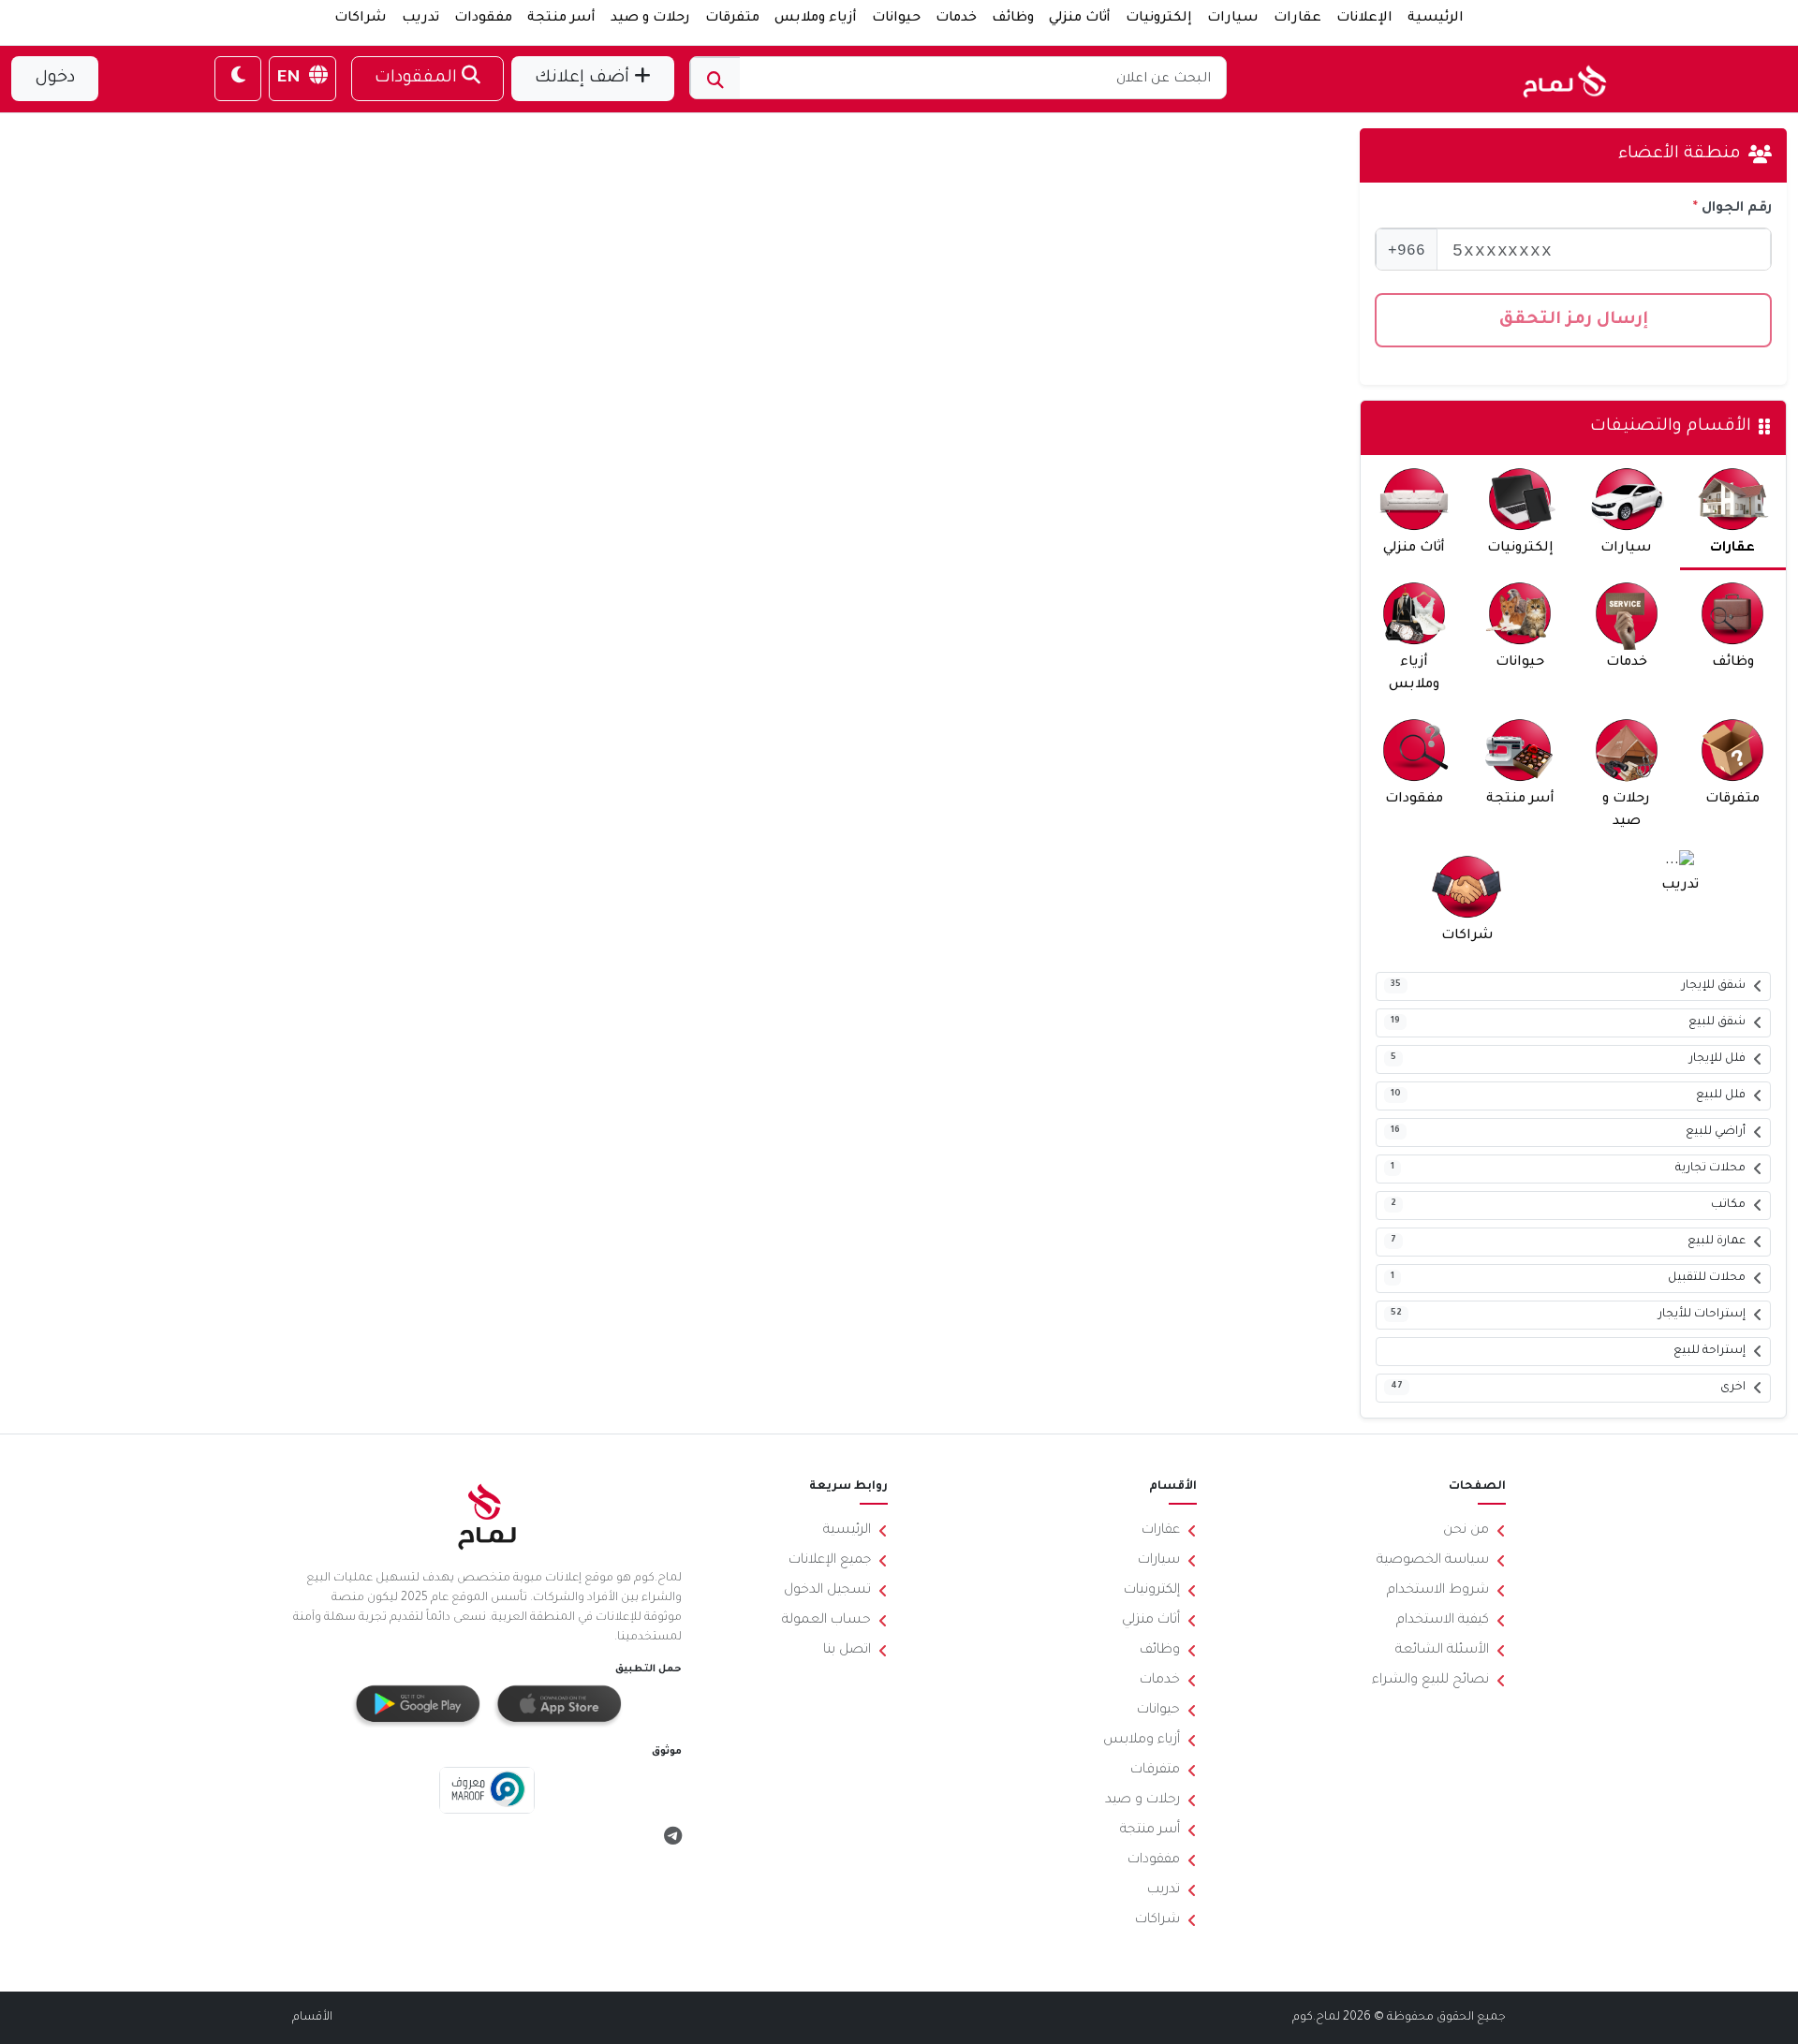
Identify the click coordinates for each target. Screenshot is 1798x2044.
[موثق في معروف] (487, 1791)
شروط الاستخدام (1438, 1591)
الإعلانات (1364, 19)
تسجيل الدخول (827, 1591)
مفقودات (483, 19)
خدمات (956, 19)
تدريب (420, 19)
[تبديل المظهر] (238, 79)
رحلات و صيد (650, 19)
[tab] (1733, 513)
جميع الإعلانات (830, 1561)
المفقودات (418, 79)
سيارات (1233, 19)
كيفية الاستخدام (1443, 1621)
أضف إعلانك (584, 79)
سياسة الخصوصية (1433, 1561)
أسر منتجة (561, 19)
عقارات (1297, 19)
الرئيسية (1436, 19)
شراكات (361, 19)
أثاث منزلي (1080, 19)
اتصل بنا (847, 1651)
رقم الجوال (1737, 209)
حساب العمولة (826, 1621)
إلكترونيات (1159, 19)
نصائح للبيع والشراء (1430, 1681)
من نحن (1466, 1531)
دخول (55, 79)
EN (291, 79)
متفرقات (732, 19)
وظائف (1013, 19)
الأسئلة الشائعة (1442, 1651)
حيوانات (896, 19)
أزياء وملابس (816, 19)
